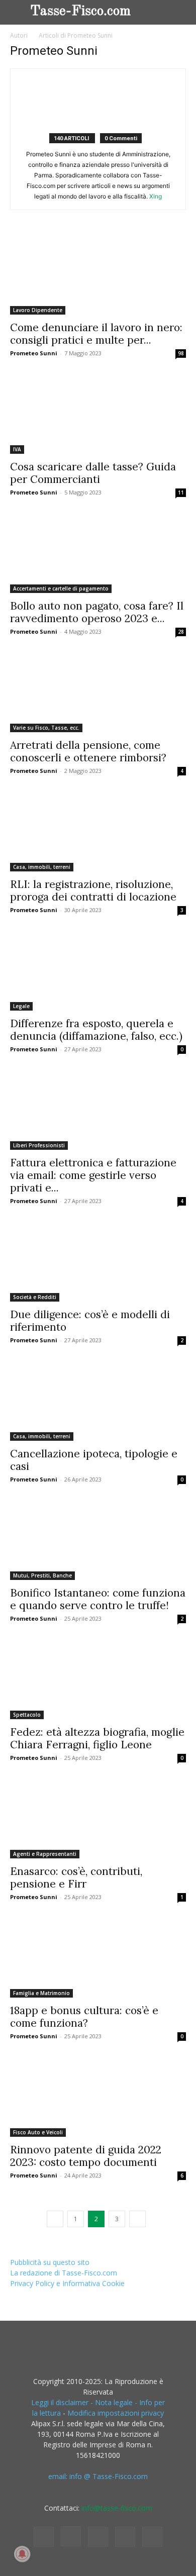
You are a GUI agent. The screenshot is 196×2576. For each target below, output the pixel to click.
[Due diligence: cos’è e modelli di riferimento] (98, 1261)
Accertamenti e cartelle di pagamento (61, 588)
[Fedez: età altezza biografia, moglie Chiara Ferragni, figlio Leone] (98, 1679)
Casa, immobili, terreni (42, 867)
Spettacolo (27, 1715)
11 (181, 492)
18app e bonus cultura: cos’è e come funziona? (84, 2017)
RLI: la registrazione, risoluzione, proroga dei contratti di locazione (93, 890)
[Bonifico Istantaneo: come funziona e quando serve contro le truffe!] (98, 1540)
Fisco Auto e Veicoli (38, 2132)
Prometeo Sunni (34, 353)
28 (181, 632)
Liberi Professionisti (39, 1145)
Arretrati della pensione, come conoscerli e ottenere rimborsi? (88, 751)
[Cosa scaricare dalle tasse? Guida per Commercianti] (98, 414)
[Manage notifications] (22, 2554)
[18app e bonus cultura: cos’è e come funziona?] (98, 1957)
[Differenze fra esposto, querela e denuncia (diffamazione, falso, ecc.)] (98, 970)
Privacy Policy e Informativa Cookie (67, 2283)
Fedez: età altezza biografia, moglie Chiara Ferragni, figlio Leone (97, 1738)
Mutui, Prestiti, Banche (42, 1575)
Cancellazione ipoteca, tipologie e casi (94, 1460)
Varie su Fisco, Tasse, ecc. (46, 728)
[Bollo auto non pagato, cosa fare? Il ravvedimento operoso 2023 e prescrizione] (98, 553)
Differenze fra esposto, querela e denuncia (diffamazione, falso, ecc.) (96, 1030)
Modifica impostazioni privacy (116, 2413)
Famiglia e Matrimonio (41, 1993)
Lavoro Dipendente (38, 310)
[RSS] (98, 2537)
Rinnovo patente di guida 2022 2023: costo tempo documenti (86, 2156)
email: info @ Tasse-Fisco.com (98, 2476)
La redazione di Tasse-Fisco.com (64, 2273)
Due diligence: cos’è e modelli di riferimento (90, 1321)
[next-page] (137, 2219)
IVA (17, 449)
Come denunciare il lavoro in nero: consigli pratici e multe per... (96, 334)
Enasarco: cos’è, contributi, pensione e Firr (76, 1877)
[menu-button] (18, 10)
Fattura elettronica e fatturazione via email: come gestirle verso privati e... (93, 1175)
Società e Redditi (35, 1297)
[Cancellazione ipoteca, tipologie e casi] (98, 1401)
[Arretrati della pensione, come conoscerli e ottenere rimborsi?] (98, 692)
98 (181, 353)
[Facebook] (44, 2537)
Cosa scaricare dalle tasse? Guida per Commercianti (93, 473)
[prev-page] (55, 2219)
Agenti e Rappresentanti (45, 1854)
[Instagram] (71, 2536)
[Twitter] (125, 2537)
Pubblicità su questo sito (50, 2262)
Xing (156, 196)
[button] (180, 12)
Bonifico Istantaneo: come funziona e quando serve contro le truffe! (98, 1599)
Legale (21, 1006)
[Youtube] (152, 2537)
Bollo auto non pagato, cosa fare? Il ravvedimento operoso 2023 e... (97, 612)
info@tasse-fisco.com (117, 2508)
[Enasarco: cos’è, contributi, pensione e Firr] (98, 1818)
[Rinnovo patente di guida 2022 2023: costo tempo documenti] (98, 2097)
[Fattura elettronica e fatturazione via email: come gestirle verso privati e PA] (98, 1110)
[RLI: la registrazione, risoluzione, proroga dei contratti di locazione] (98, 831)
